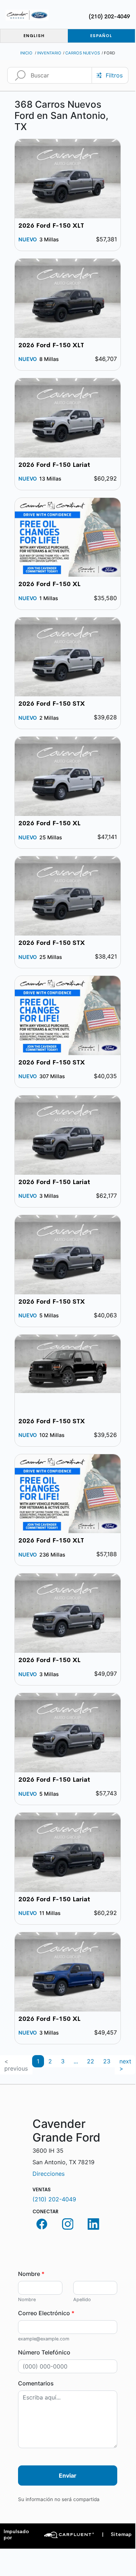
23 (107, 2061)
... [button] (76, 2061)
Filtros (114, 75)
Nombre (31, 2274)
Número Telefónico (44, 2352)
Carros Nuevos (83, 53)
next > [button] (125, 2065)
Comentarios (36, 2383)
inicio (26, 53)
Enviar (68, 2475)
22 (91, 2061)
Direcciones (49, 2174)
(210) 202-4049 (109, 16)
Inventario (49, 53)
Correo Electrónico (46, 2313)
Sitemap (117, 2534)
